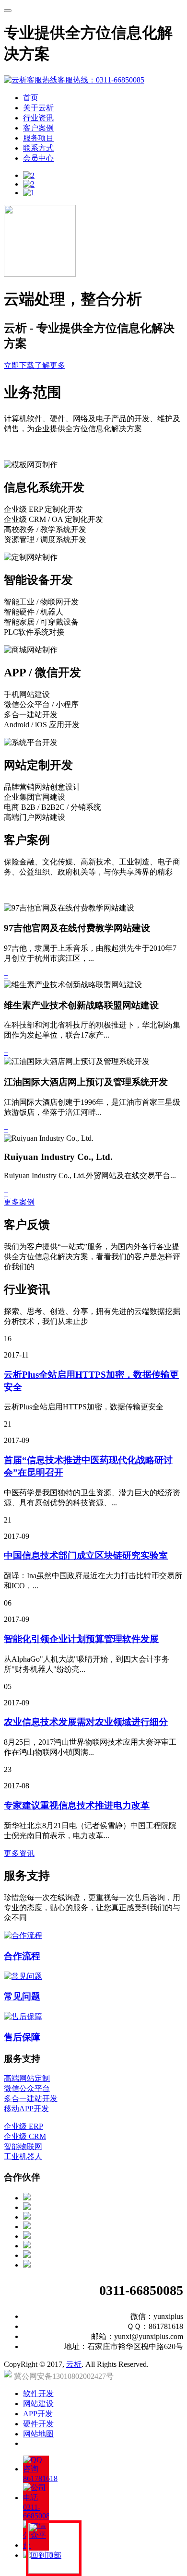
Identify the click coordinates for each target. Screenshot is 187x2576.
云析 (74, 2364)
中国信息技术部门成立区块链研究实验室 (86, 1555)
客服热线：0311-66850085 (101, 80)
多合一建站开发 (31, 2098)
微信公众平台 (27, 2088)
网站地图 (38, 2434)
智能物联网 (23, 2146)
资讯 (38, 118)
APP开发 (38, 2414)
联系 (38, 148)
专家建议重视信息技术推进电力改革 (77, 1805)
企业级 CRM (25, 2136)
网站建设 (38, 2404)
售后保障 (22, 2037)
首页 (31, 98)
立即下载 (19, 365)
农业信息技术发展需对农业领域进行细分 (86, 1722)
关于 (38, 108)
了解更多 (50, 365)
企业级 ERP (23, 2126)
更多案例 (19, 1202)
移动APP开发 (26, 2109)
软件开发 (38, 2393)
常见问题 (22, 1996)
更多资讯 (19, 1853)
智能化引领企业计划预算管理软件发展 (81, 1639)
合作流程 (22, 1956)
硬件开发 (38, 2424)
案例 (38, 128)
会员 (38, 158)
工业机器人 (23, 2157)
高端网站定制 (27, 2078)
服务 (38, 138)
